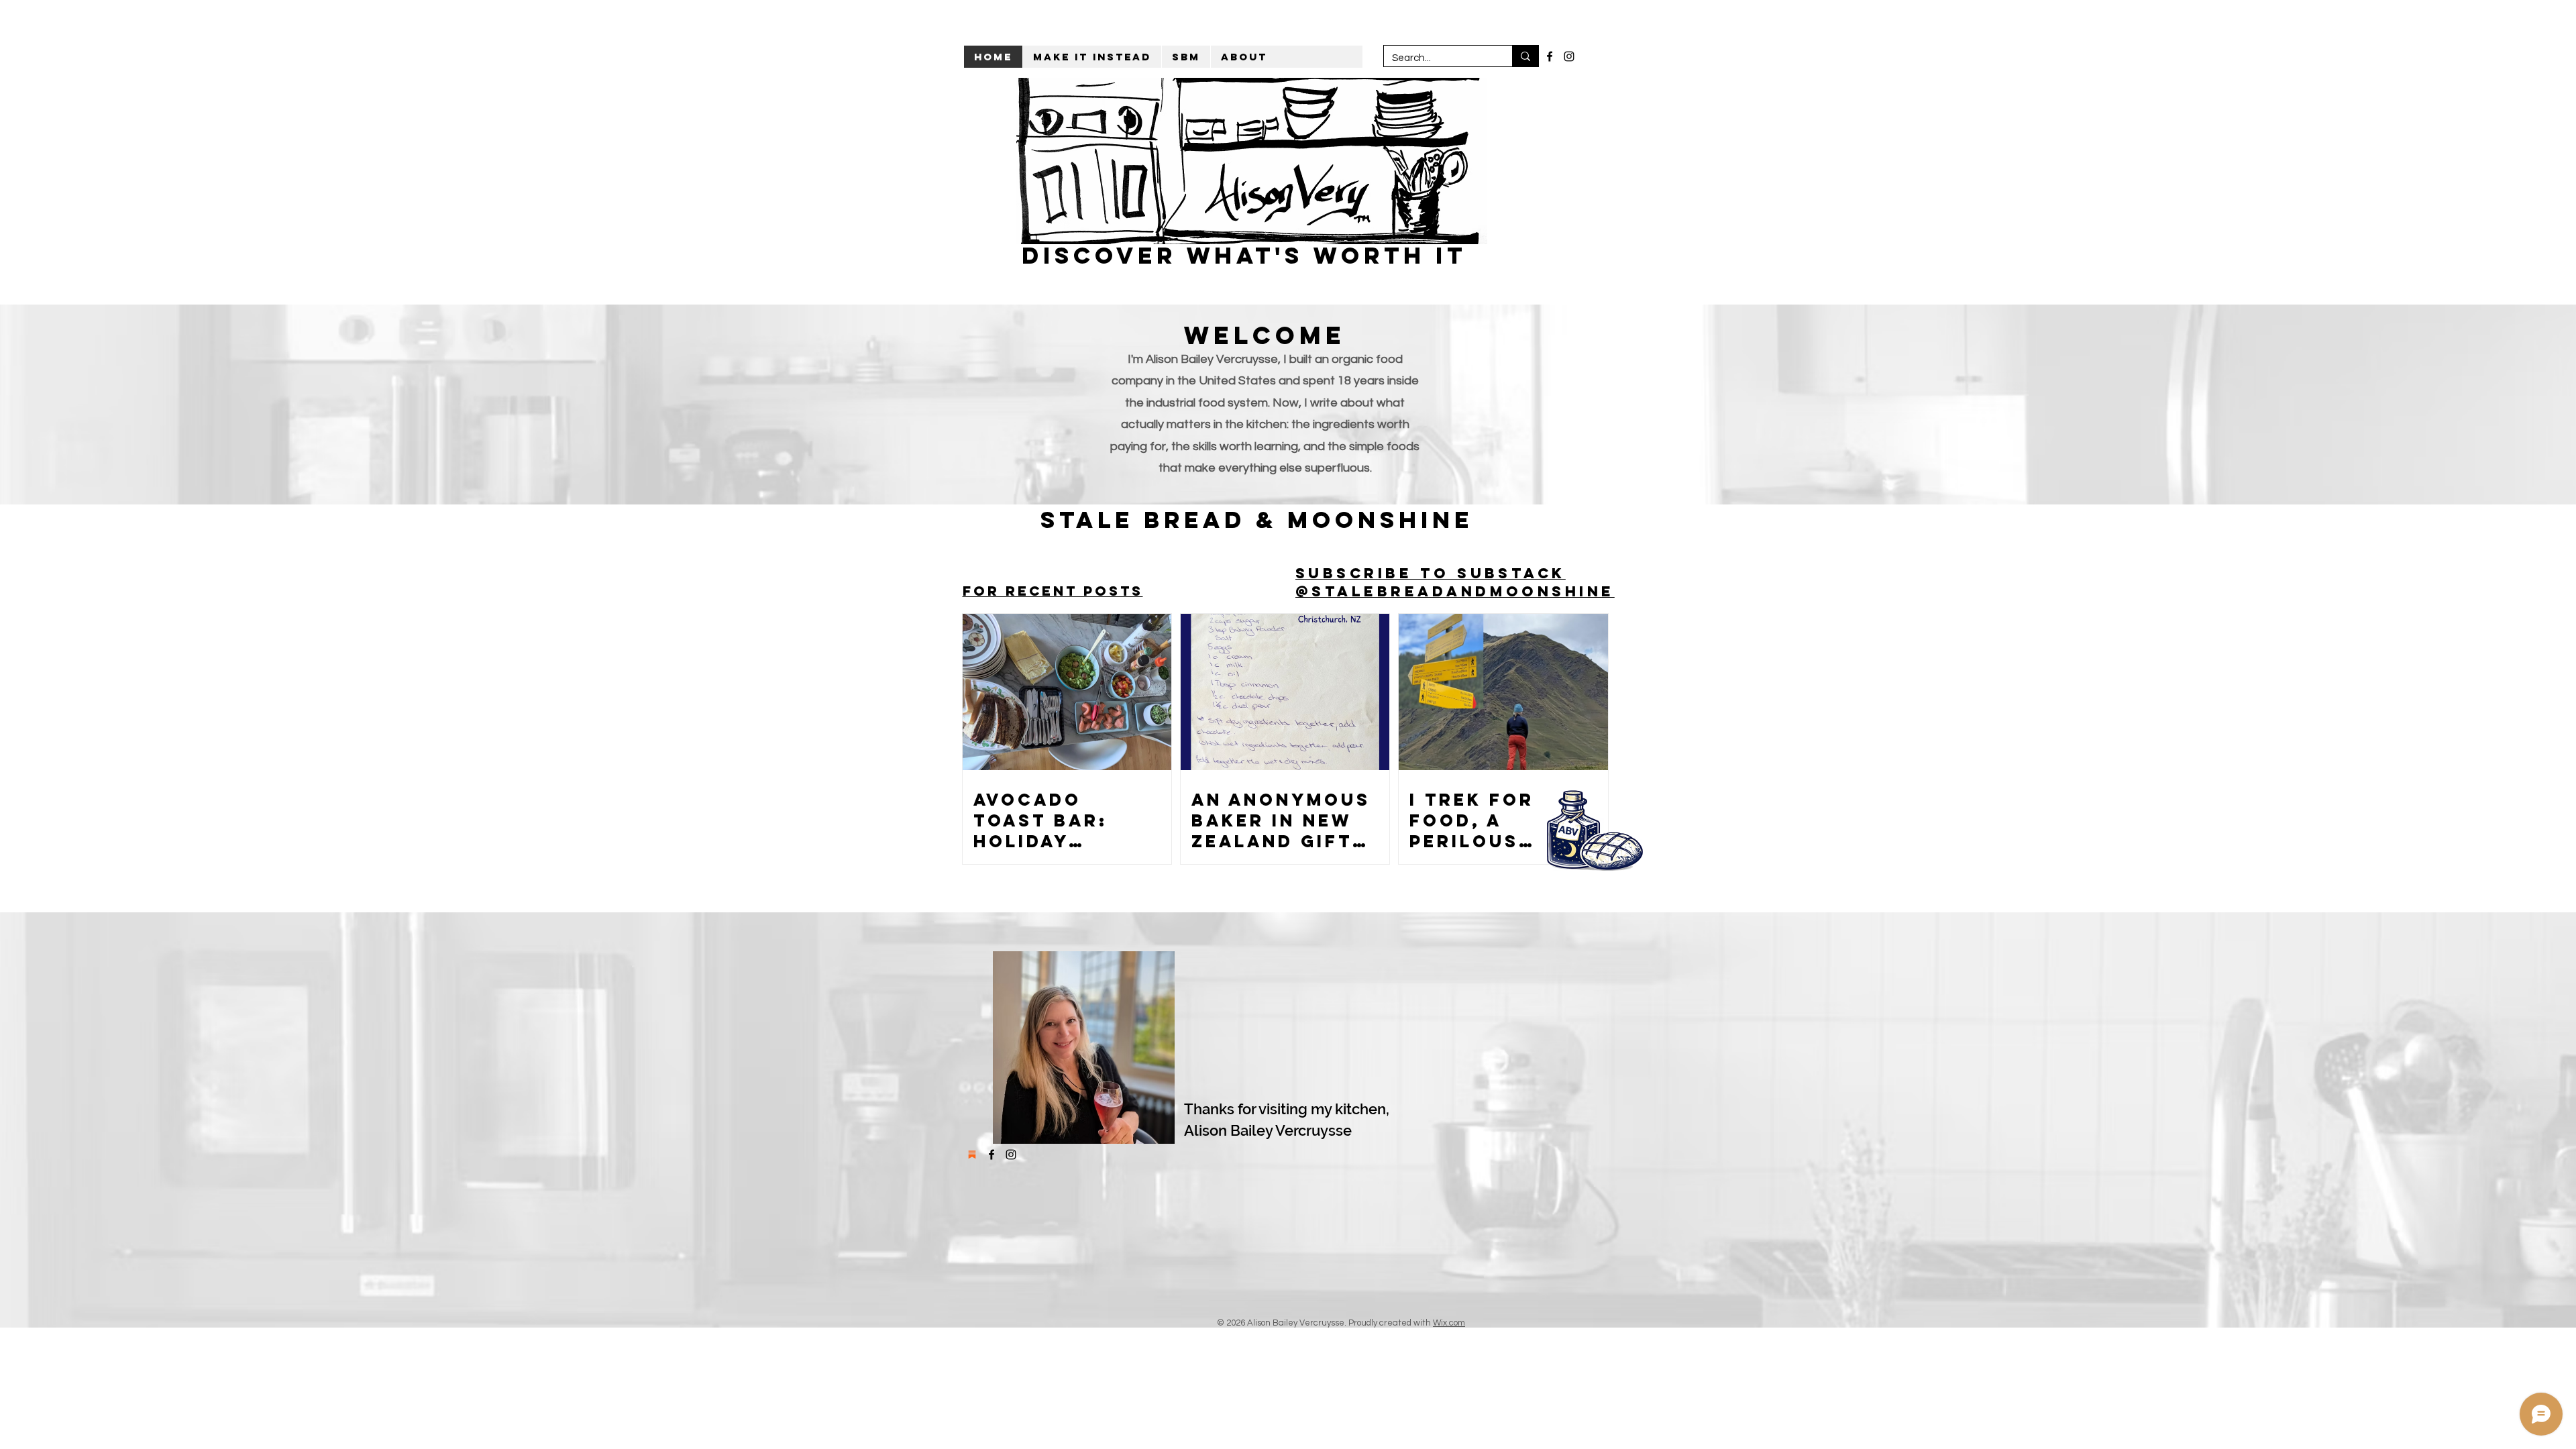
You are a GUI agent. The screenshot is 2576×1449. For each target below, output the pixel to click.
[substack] (972, 1155)
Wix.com (1449, 1323)
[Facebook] (1550, 56)
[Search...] (1525, 56)
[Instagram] (1569, 56)
